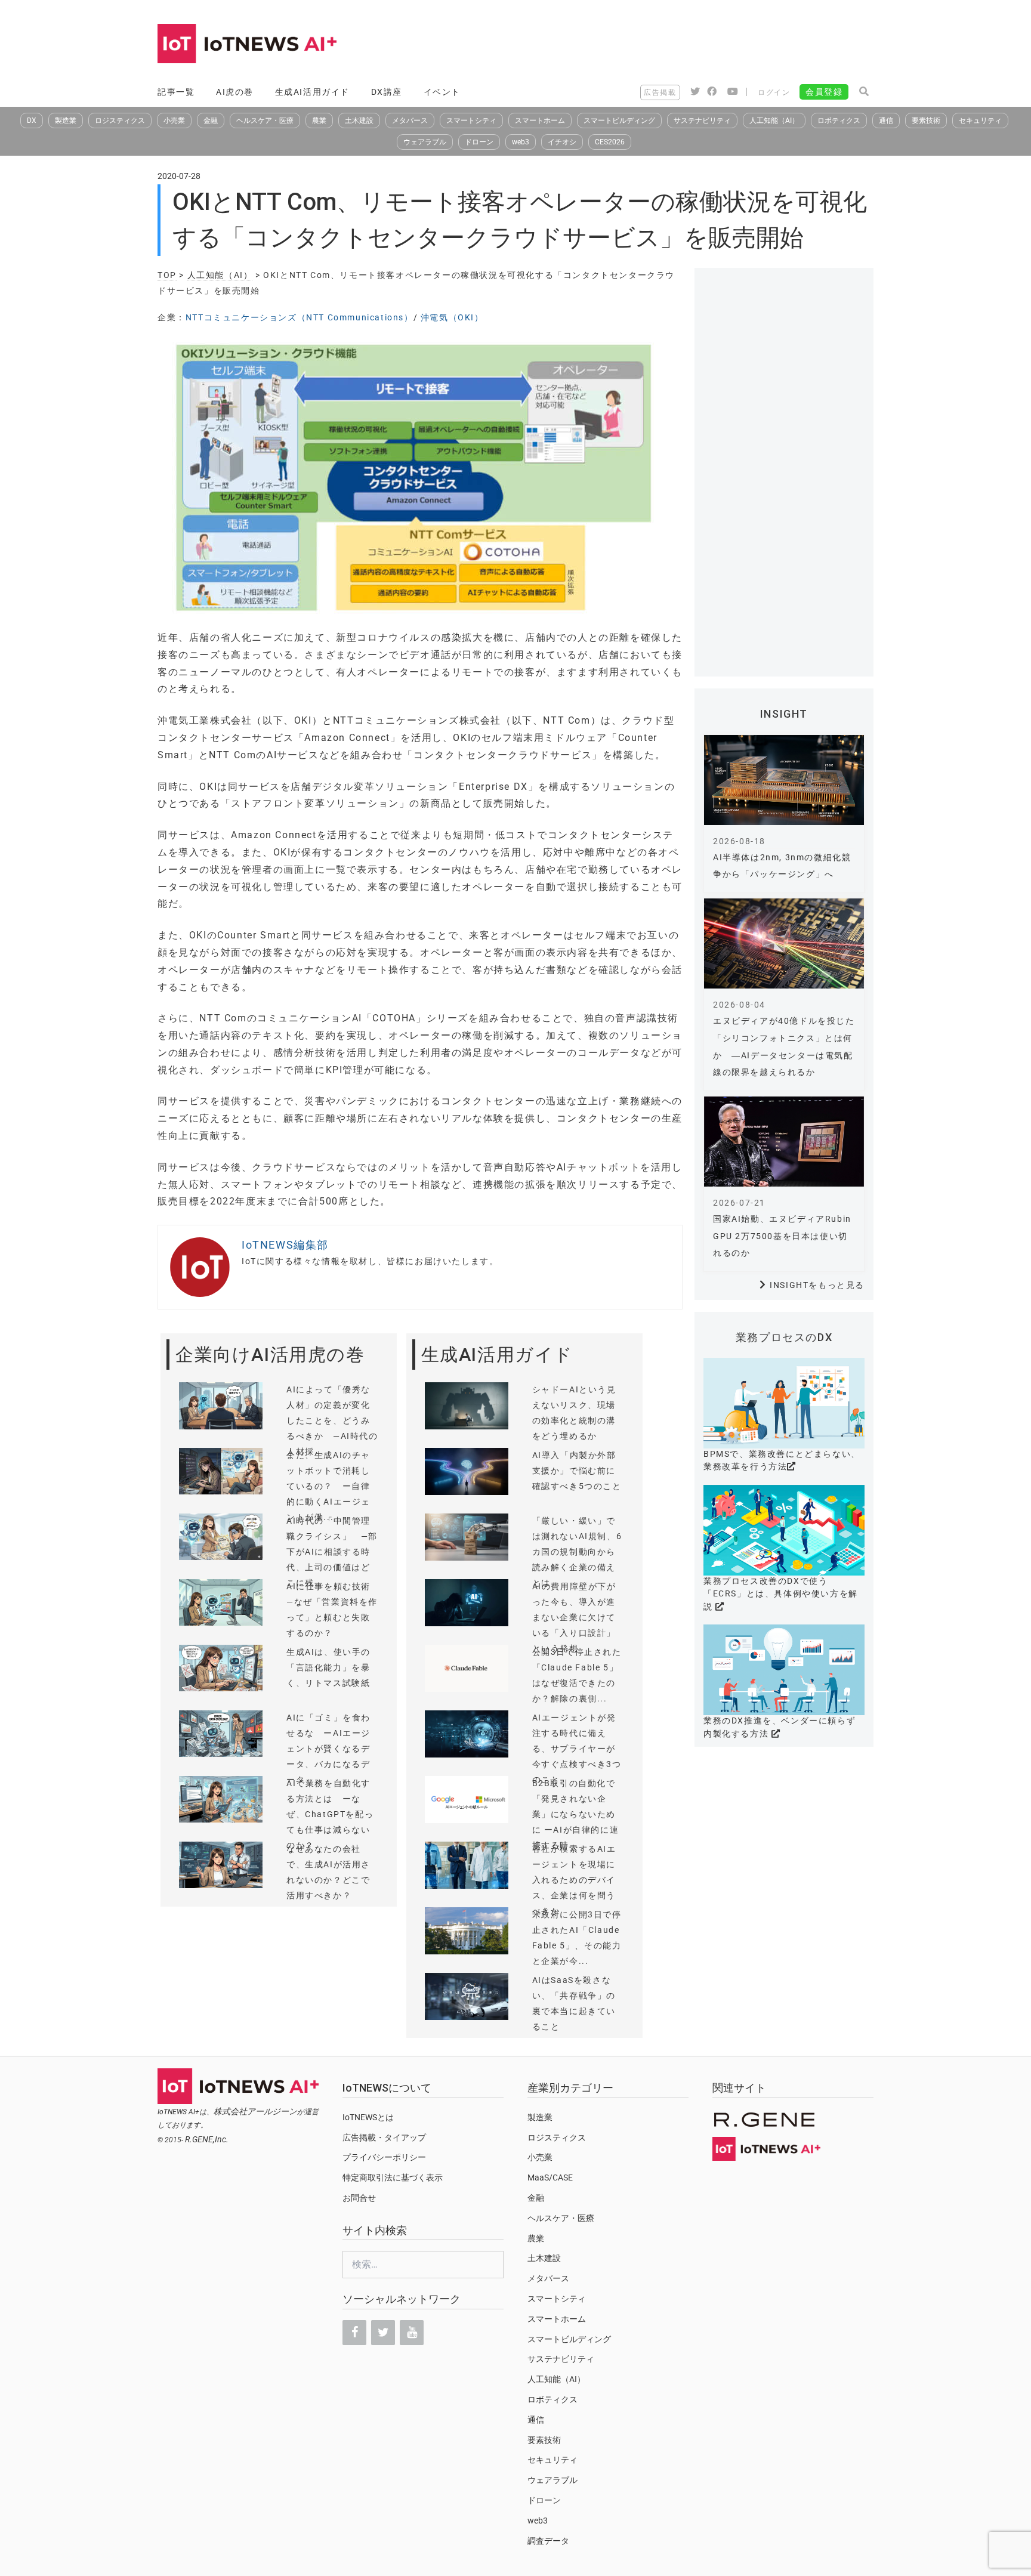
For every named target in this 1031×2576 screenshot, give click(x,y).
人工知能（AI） (774, 121)
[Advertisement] (656, 45)
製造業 (66, 121)
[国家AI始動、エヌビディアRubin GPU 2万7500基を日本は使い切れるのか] (784, 1142)
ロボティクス (839, 121)
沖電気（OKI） (452, 317)
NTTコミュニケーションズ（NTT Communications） (300, 317)
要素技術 (926, 121)
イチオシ (562, 142)
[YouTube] (412, 2333)
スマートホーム (540, 121)
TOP (167, 275)
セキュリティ (980, 121)
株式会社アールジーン (255, 2111)
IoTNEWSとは (368, 2117)
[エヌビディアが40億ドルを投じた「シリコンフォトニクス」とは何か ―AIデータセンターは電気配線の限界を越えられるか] (784, 943)
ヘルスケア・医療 (265, 121)
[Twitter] (383, 2333)
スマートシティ (471, 121)
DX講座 (387, 92)
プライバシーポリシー (384, 2157)
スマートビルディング (619, 121)
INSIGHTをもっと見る (817, 1285)
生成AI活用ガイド (312, 92)
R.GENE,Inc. (207, 2139)
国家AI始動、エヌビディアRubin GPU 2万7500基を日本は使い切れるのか (782, 1236)
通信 (886, 121)
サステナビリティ (702, 121)
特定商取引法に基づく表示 (393, 2177)
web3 (521, 142)
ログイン (774, 92)
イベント (442, 92)
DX (32, 121)
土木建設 (359, 121)
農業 (319, 121)
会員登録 (824, 92)
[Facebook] (354, 2333)
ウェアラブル (425, 142)
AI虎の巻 (235, 92)
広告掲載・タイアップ (384, 2138)
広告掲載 (660, 92)
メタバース (410, 121)
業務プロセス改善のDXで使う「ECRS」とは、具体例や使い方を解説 (781, 1594)
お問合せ (359, 2198)
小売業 (174, 121)
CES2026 (610, 142)
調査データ (548, 2541)
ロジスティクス (120, 121)
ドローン (479, 142)
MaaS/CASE (550, 2177)
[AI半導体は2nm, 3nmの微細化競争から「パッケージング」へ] (784, 780)
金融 (211, 121)
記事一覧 (176, 92)
